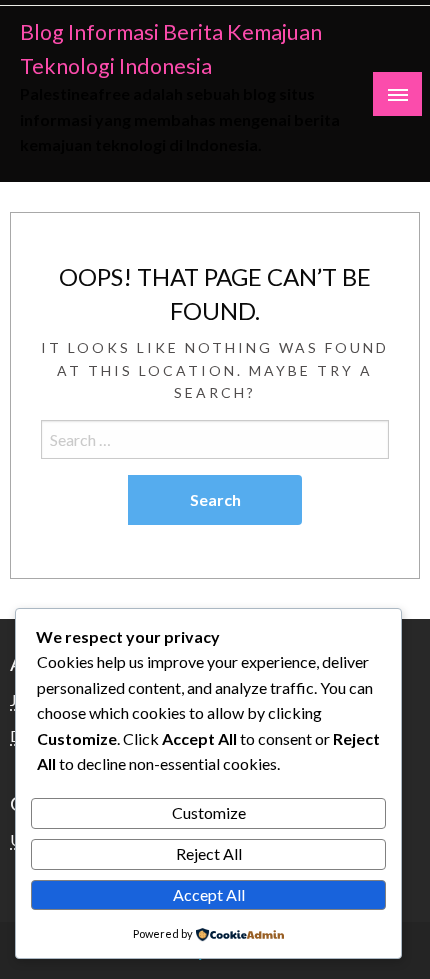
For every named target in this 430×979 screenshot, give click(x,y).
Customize (209, 812)
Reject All (209, 853)
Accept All (209, 894)
